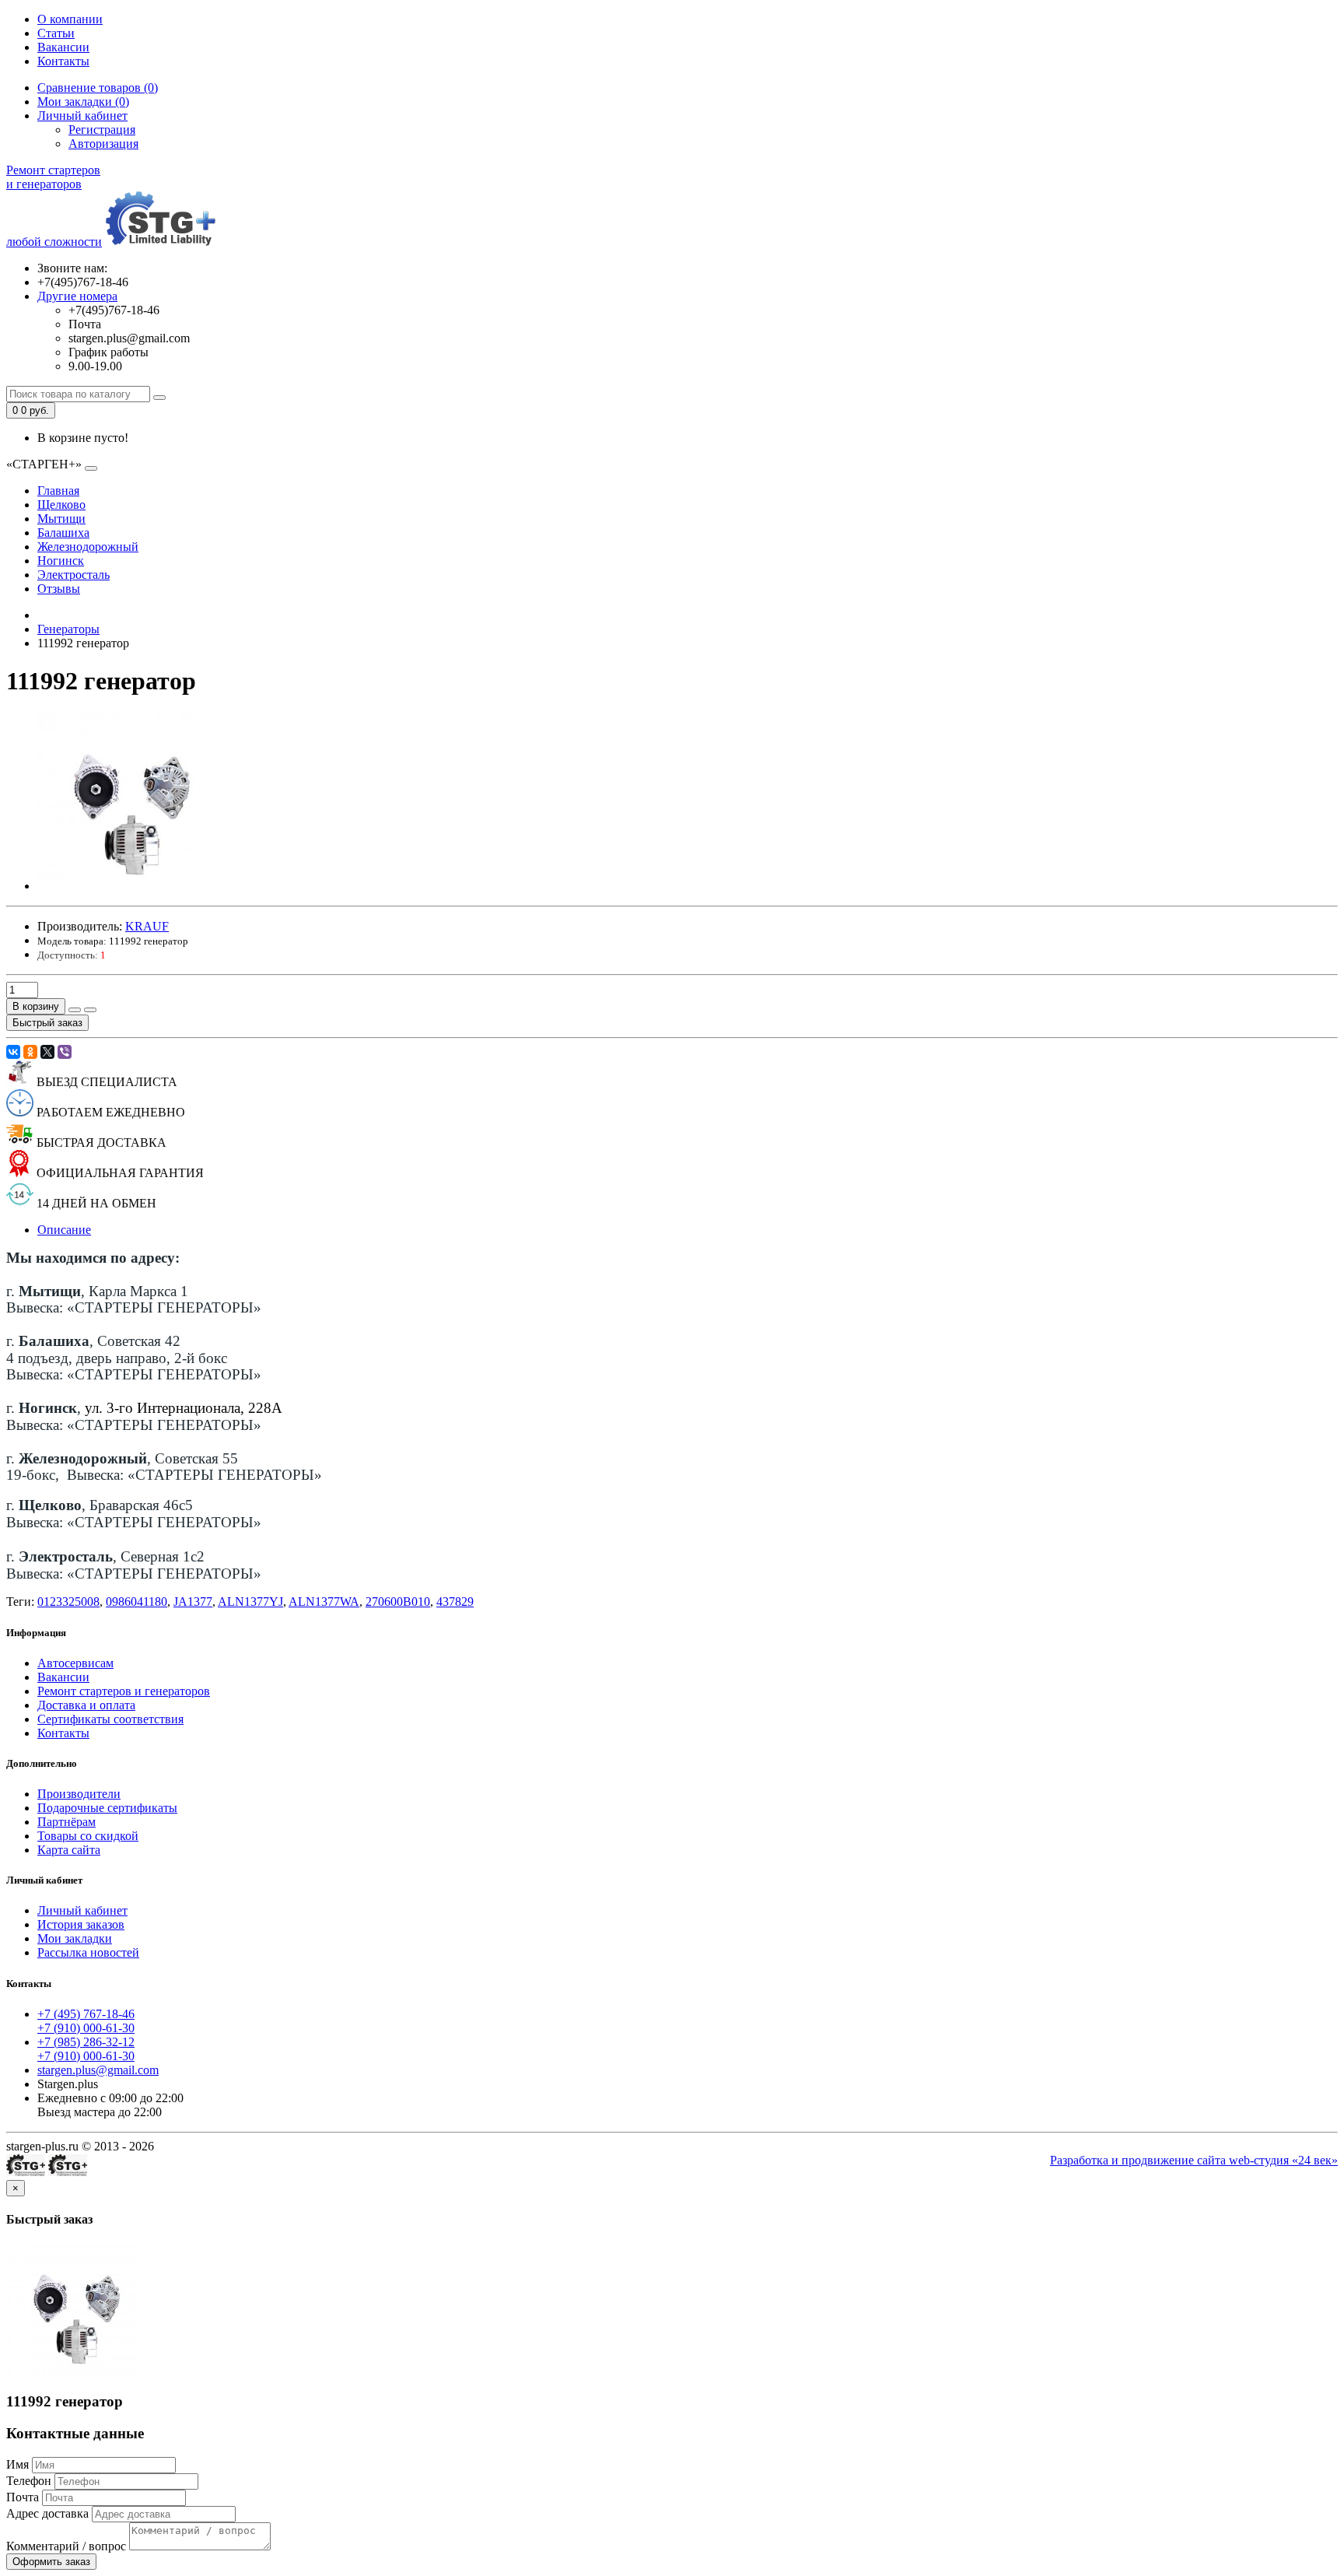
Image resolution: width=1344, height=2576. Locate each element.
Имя (17, 2464)
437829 (455, 1602)
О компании (70, 19)
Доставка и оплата (86, 1705)
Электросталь (73, 575)
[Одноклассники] (30, 1052)
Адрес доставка (47, 2513)
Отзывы (59, 589)
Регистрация (102, 130)
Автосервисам (75, 1663)
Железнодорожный (88, 547)
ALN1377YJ (250, 1602)
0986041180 (136, 1602)
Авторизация (103, 144)
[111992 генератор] (126, 886)
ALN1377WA (324, 1602)
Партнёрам (66, 1822)
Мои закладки (75, 1938)
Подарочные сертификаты (107, 1808)
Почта (23, 2497)
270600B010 (398, 1602)
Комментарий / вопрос (66, 2546)
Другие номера (77, 296)
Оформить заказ (51, 2562)
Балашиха (63, 533)
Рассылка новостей (88, 1952)
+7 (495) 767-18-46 (86, 2014)
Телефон (29, 2481)
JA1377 (193, 1602)
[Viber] (65, 1052)
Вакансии (63, 47)
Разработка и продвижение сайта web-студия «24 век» (1194, 2160)
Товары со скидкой (88, 1836)
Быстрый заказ (47, 1023)
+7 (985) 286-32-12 (86, 2042)
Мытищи (61, 519)
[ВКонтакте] (13, 1052)
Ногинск (61, 561)
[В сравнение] (90, 1010)
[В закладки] (75, 1010)
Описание (64, 1230)
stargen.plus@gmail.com (98, 2070)
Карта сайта (69, 1850)
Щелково (61, 505)
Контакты (63, 61)
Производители (79, 1794)
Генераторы (68, 629)
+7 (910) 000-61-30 (86, 2028)
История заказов (81, 1924)
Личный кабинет (82, 1910)
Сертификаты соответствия (110, 1719)
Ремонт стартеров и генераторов (124, 1691)
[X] (47, 1052)
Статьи (56, 33)
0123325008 (68, 1602)
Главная (58, 491)
